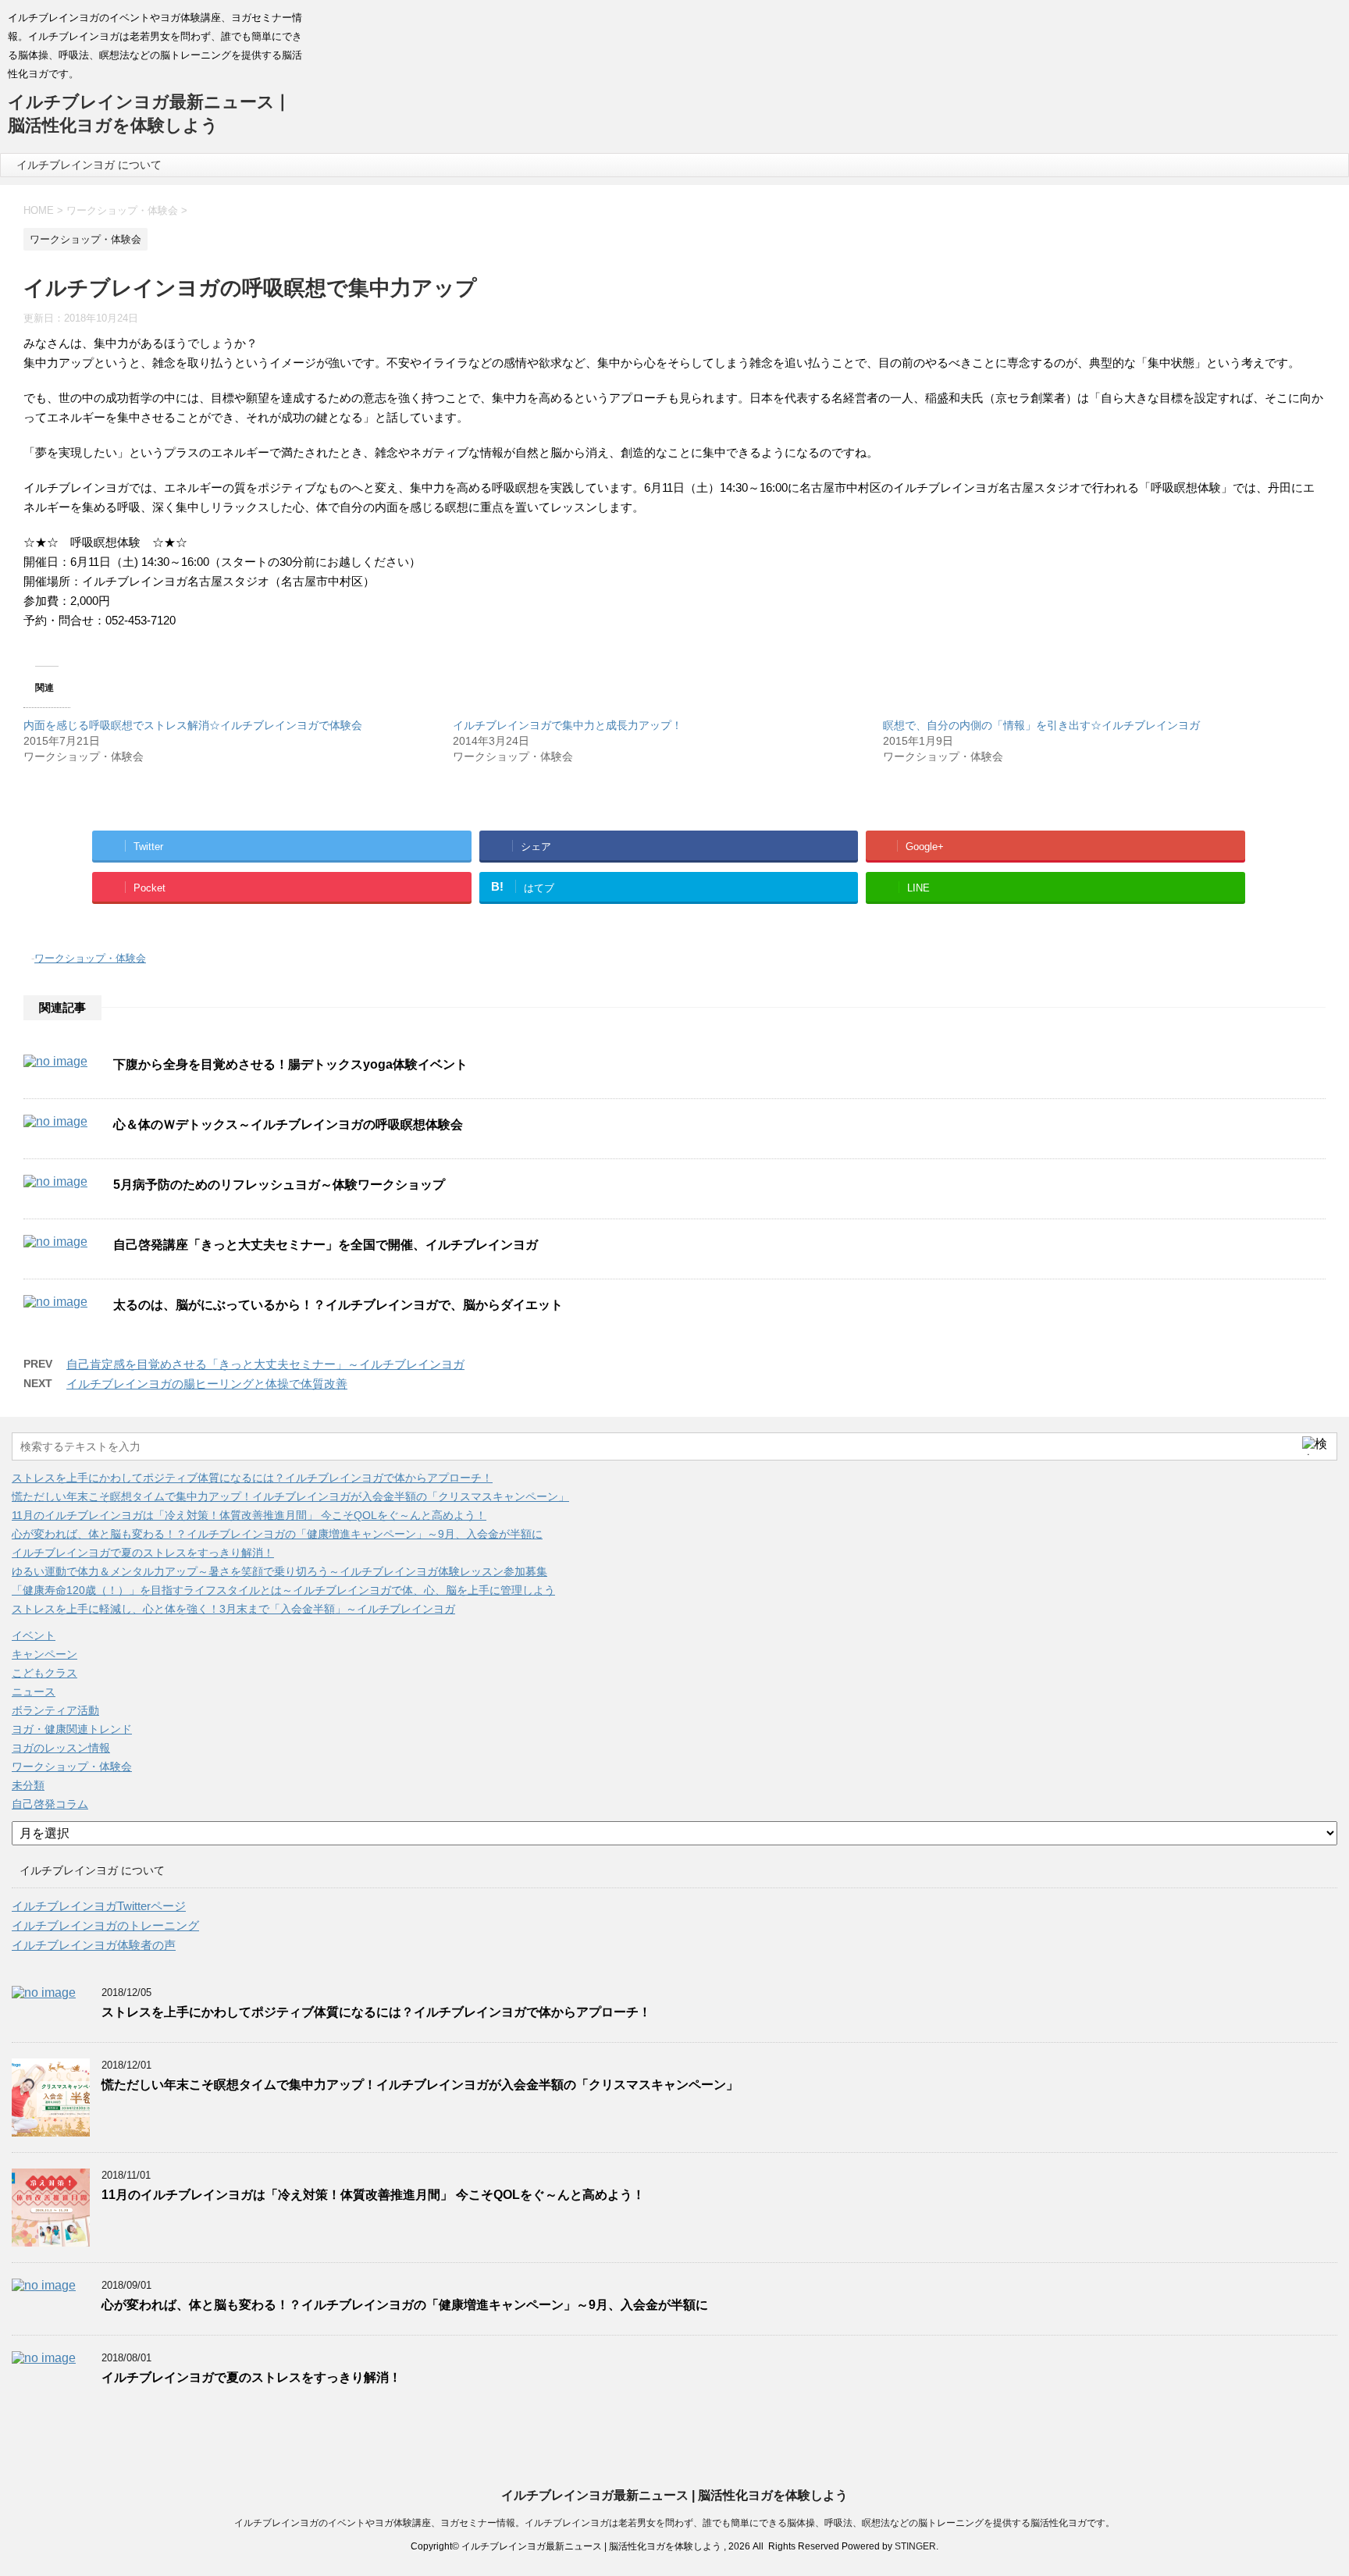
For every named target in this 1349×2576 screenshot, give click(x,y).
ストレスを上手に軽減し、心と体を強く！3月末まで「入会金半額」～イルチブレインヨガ (233, 1609)
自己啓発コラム (50, 1804)
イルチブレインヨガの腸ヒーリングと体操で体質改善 (207, 1384)
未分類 (28, 1785)
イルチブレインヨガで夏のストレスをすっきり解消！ (143, 1553)
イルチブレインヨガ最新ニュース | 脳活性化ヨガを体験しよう (674, 2495)
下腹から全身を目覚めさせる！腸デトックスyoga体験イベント (290, 1064)
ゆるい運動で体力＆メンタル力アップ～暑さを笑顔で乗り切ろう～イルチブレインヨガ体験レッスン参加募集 (279, 1571)
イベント (34, 1635)
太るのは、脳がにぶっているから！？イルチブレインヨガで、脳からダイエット (338, 1305)
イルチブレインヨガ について (89, 165)
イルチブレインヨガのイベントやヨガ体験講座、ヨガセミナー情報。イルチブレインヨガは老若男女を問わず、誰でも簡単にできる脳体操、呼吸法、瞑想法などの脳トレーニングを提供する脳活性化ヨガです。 (674, 2523)
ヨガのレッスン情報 (61, 1748)
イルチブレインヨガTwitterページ (99, 1906)
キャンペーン (44, 1654)
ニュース (34, 1692)
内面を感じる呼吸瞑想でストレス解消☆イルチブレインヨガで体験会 (193, 725)
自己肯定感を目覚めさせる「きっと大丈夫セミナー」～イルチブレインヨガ (265, 1364)
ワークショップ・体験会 (90, 958)
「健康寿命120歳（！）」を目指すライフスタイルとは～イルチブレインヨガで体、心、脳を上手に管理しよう (283, 1590)
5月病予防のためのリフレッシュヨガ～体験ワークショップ (279, 1185)
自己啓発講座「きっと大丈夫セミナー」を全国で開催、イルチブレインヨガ (326, 1245)
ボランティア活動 (55, 1710)
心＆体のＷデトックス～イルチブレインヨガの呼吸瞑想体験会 (288, 1124)
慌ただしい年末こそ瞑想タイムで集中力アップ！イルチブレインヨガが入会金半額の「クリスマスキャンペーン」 (290, 1496)
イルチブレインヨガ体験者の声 (94, 1945)
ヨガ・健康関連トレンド (72, 1729)
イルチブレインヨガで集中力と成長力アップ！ (568, 725)
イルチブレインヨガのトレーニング (105, 1925)
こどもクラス (44, 1673)
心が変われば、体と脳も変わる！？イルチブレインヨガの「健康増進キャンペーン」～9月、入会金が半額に (277, 1534)
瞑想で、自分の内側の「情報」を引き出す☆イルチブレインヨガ (1041, 725)
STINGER (915, 2546)
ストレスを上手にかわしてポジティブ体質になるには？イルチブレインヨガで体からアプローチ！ (252, 1478)
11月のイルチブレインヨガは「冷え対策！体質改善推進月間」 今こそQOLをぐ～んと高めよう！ (249, 1515)
